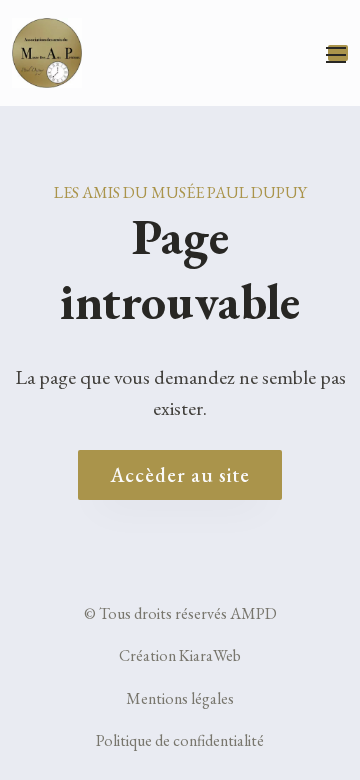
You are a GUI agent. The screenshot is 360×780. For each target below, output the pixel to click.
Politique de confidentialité (180, 740)
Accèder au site (180, 475)
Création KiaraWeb (180, 655)
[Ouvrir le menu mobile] (338, 53)
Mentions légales (180, 698)
